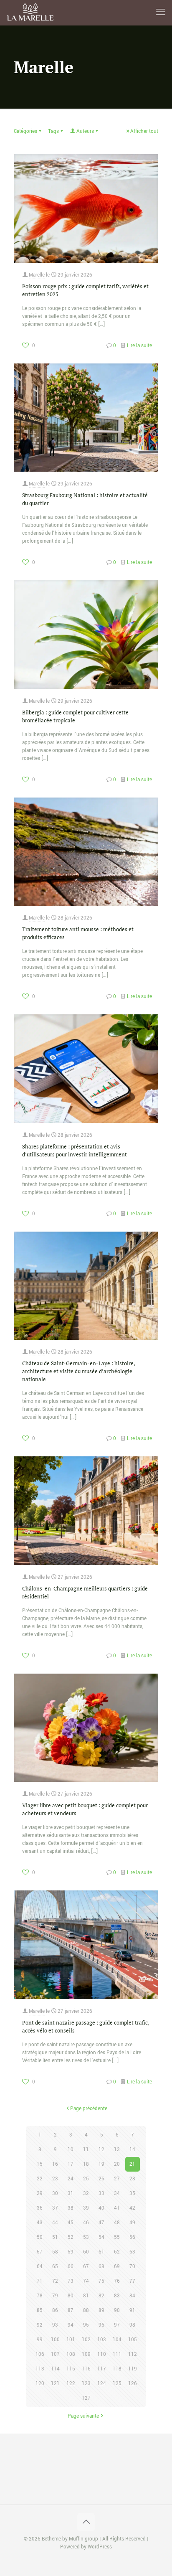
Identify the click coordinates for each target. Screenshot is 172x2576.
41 (117, 2208)
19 (101, 2164)
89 (101, 2311)
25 (86, 2179)
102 (86, 2340)
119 (133, 2369)
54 (101, 2237)
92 (40, 2325)
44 (55, 2223)
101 (71, 2340)
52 (71, 2237)
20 (117, 2164)
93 (55, 2325)
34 (117, 2194)
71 (40, 2281)
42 (132, 2208)
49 (132, 2223)
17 (71, 2164)
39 (86, 2208)
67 (86, 2267)
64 (40, 2267)
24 (71, 2179)
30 (55, 2194)
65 (55, 2267)
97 (117, 2325)
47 (101, 2223)
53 (86, 2237)
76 (117, 2281)
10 (71, 2150)
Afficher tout (144, 131)
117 (102, 2369)
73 (71, 2281)
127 (86, 2398)
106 (40, 2354)
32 (86, 2194)
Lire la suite (139, 346)
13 (117, 2150)
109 (86, 2354)
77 (132, 2281)
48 (117, 2223)
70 (132, 2267)
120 (40, 2384)
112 (133, 2354)
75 (101, 2281)
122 (71, 2384)
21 (132, 2164)
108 (71, 2354)
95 (86, 2325)
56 (132, 2237)
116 (86, 2369)
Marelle (37, 275)
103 (102, 2340)
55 (117, 2237)
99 (40, 2340)
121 (55, 2384)
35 (132, 2194)
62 (117, 2252)
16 (55, 2164)
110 (102, 2354)
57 (40, 2252)
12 (101, 2150)
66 (71, 2267)
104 (117, 2340)
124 (102, 2384)
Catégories (25, 131)
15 (40, 2164)
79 (55, 2296)
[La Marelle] (31, 13)
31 (71, 2194)
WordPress (100, 2547)
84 (132, 2296)
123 (86, 2384)
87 (71, 2311)
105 (133, 2340)
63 (132, 2252)
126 (133, 2384)
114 (55, 2369)
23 (55, 2179)
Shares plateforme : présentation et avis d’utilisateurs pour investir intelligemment (75, 1150)
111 (117, 2354)
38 (71, 2208)
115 (71, 2369)
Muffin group (83, 2539)
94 (71, 2325)
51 (55, 2237)
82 (101, 2296)
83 (117, 2296)
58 (55, 2252)
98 (132, 2325)
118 (117, 2369)
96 (101, 2325)
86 (55, 2311)
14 (132, 2150)
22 (40, 2179)
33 (101, 2194)
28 (132, 2179)
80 (71, 2296)
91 (132, 2311)
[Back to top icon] (86, 2522)
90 (117, 2311)
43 (40, 2223)
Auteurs (85, 131)
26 (101, 2179)
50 (40, 2237)
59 (71, 2252)
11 (86, 2150)
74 (86, 2281)
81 (86, 2296)
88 (86, 2311)
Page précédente (89, 2109)
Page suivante (83, 2416)
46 (86, 2223)
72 (55, 2281)
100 (55, 2340)
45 (71, 2223)
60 (86, 2252)
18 (86, 2164)
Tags (53, 131)
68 (101, 2267)
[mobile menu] (161, 13)
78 (40, 2296)
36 (40, 2208)
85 (40, 2311)
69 (117, 2267)
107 (55, 2354)
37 (55, 2208)
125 (117, 2384)
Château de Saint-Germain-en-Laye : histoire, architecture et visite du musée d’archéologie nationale (78, 1371)
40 (101, 2208)
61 (101, 2252)
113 (40, 2369)
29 (40, 2194)
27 (117, 2179)
